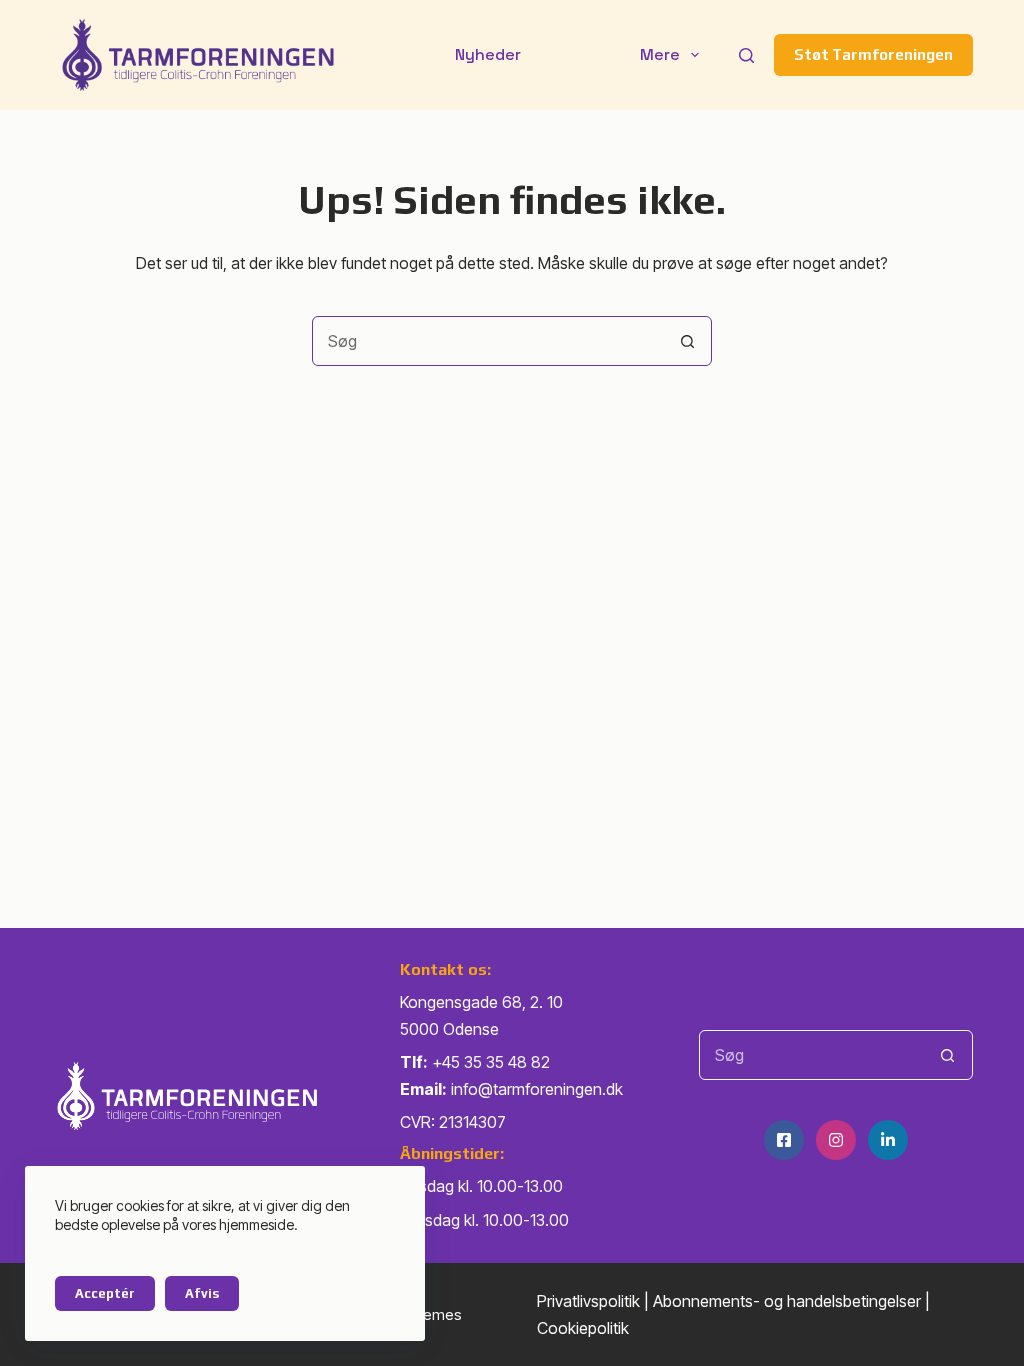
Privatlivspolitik (588, 1301)
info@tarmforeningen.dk (537, 1089)
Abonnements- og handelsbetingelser (787, 1301)
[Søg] (746, 55)
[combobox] (488, 341)
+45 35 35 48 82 (491, 1062)
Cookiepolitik (583, 1328)
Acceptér (105, 1293)
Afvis (202, 1293)
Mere (660, 54)
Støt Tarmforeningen (873, 54)
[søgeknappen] (687, 341)
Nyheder (488, 54)
